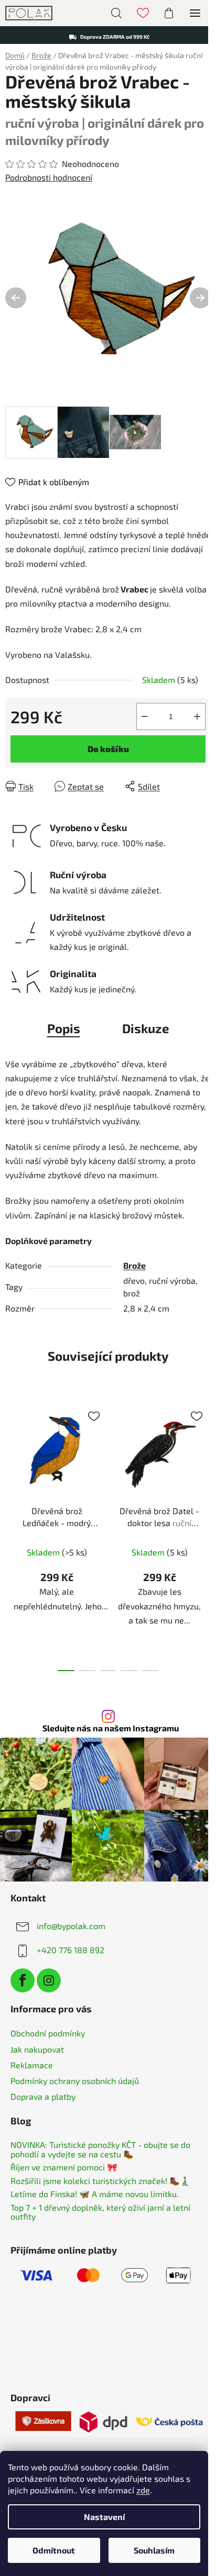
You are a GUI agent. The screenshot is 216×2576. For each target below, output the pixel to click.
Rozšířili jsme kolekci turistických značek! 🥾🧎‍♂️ (100, 2181)
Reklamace (32, 2065)
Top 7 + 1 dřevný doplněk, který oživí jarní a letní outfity (100, 2212)
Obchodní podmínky (48, 2033)
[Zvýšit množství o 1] (197, 716)
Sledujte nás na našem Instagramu (111, 1728)
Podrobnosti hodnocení (49, 177)
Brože (134, 1265)
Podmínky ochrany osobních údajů (75, 2081)
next (205, 1461)
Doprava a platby (43, 2096)
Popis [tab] (64, 1028)
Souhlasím (154, 2550)
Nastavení (104, 2517)
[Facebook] (23, 1980)
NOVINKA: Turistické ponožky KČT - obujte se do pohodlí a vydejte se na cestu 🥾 (100, 2149)
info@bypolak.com (71, 1926)
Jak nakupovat (37, 2049)
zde (143, 2490)
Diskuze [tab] (146, 1028)
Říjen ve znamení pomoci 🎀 (64, 2167)
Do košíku (108, 749)
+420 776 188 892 (71, 1950)
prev (11, 1461)
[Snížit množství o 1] (145, 716)
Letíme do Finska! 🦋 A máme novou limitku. (95, 2194)
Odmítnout (54, 2550)
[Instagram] (49, 1980)
